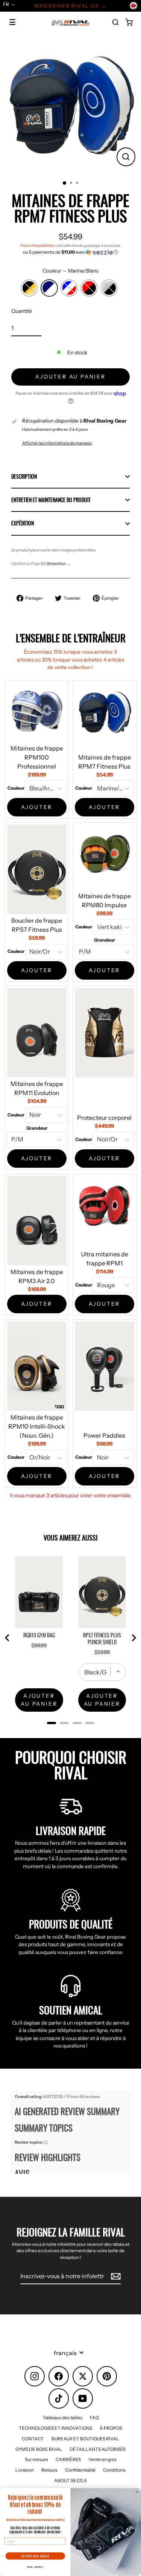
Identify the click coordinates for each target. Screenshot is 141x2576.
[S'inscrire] (115, 2276)
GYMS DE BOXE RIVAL (39, 2449)
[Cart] (129, 22)
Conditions (114, 2470)
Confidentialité (80, 2470)
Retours (49, 2470)
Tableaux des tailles (62, 2417)
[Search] (115, 22)
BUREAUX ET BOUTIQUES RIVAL (85, 2439)
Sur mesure (36, 2459)
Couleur (71, 271)
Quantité (22, 311)
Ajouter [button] (37, 807)
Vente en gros (102, 2459)
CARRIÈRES (68, 2459)
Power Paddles (104, 1435)
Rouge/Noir (89, 288)
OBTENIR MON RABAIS (35, 2556)
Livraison (25, 2470)
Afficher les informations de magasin (57, 443)
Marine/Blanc (49, 288)
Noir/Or (29, 288)
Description (24, 476)
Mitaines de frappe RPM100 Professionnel (37, 757)
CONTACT (33, 2439)
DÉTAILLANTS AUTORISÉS (98, 2449)
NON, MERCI (35, 2567)
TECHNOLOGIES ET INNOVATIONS (55, 2428)
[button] (70, 252)
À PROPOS (111, 2428)
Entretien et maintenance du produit (51, 500)
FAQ (94, 2417)
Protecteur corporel (104, 1118)
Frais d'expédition (37, 245)
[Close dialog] (137, 2492)
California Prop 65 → (41, 564)
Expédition (23, 523)
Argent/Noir (109, 288)
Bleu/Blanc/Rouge (69, 288)
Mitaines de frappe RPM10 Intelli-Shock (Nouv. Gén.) (37, 1426)
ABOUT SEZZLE (71, 2480)
